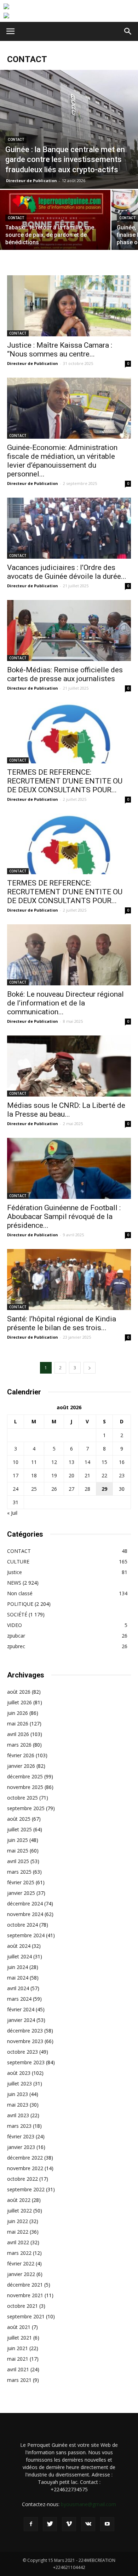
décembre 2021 (25, 2285)
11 (34, 1462)
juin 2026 (18, 1713)
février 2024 (21, 2009)
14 (87, 1462)
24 (16, 1489)
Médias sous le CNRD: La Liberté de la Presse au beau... (66, 1110)
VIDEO (15, 1625)
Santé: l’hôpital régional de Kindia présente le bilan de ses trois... (62, 1323)
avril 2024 (18, 1988)
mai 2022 (18, 2232)
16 (122, 1462)
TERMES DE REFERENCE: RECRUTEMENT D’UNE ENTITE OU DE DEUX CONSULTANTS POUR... (65, 781)
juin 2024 (18, 1967)
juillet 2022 (19, 2211)
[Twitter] (50, 2524)
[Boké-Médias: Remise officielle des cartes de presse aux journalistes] (69, 631)
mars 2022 (19, 2253)
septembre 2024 (26, 1935)
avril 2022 (18, 2242)
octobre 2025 (22, 1798)
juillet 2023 (19, 2083)
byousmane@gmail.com (88, 2504)
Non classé (20, 1593)
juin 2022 (18, 2221)
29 (104, 1489)
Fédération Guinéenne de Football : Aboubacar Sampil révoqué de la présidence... (64, 1217)
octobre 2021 (22, 2306)
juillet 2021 (19, 2338)
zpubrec (16, 1646)
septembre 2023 (26, 2062)
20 (71, 1475)
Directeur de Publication (31, 181)
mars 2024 (19, 1999)
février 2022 (21, 2263)
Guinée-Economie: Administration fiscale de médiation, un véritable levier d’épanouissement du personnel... (62, 461)
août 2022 (19, 2200)
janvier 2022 (21, 2274)
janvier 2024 (21, 2020)
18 (34, 1475)
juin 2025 (18, 1840)
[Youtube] (107, 2524)
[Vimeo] (69, 2524)
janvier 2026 (21, 1766)
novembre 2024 (25, 1914)
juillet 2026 (19, 1702)
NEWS (14, 1583)
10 (16, 1462)
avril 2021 (18, 2369)
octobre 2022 (22, 2179)
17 (16, 1475)
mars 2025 (19, 1872)
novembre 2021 (25, 2295)
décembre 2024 (25, 1904)
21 (87, 1475)
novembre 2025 (25, 1787)
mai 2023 (18, 2105)
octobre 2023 (22, 2052)
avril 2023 (18, 2115)
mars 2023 (19, 2126)
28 (87, 1489)
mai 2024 (18, 1978)
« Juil (12, 1513)
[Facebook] (31, 2524)
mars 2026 (19, 1745)
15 (104, 1462)
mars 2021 (19, 2380)
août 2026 (19, 1692)
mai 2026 (18, 1724)
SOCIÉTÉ (17, 1614)
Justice (15, 1572)
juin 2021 (18, 2348)
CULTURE (18, 1562)
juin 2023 (18, 2094)
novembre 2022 (25, 2168)
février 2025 (21, 1882)
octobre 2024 (22, 1925)
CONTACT (16, 140)
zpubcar (16, 1636)
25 (34, 1489)
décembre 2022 (25, 2158)
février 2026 (21, 1755)
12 (54, 1462)
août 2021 (19, 2327)
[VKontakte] (88, 2524)
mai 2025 (18, 1851)
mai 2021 (18, 2359)
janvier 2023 (21, 2147)
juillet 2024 (19, 1956)
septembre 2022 (26, 2189)
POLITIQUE (20, 1604)
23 (122, 1475)
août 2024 (19, 1946)
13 (71, 1462)
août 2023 (19, 2073)
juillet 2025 (19, 1829)
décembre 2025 (25, 1776)
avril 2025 (18, 1861)
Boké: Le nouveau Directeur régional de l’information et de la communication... (65, 1003)
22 (104, 1475)
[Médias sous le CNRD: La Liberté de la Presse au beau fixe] (69, 1066)
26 (54, 1489)
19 (54, 1475)
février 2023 (21, 2136)
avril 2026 (18, 1734)
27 (71, 1489)
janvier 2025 (21, 1893)
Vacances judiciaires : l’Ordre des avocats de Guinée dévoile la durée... (67, 572)
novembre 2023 (25, 2041)
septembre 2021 (26, 2316)
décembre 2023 (25, 2031)
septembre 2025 (26, 1808)
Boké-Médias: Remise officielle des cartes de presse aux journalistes (65, 674)
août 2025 (19, 1819)
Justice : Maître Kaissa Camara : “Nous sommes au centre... (60, 350)
